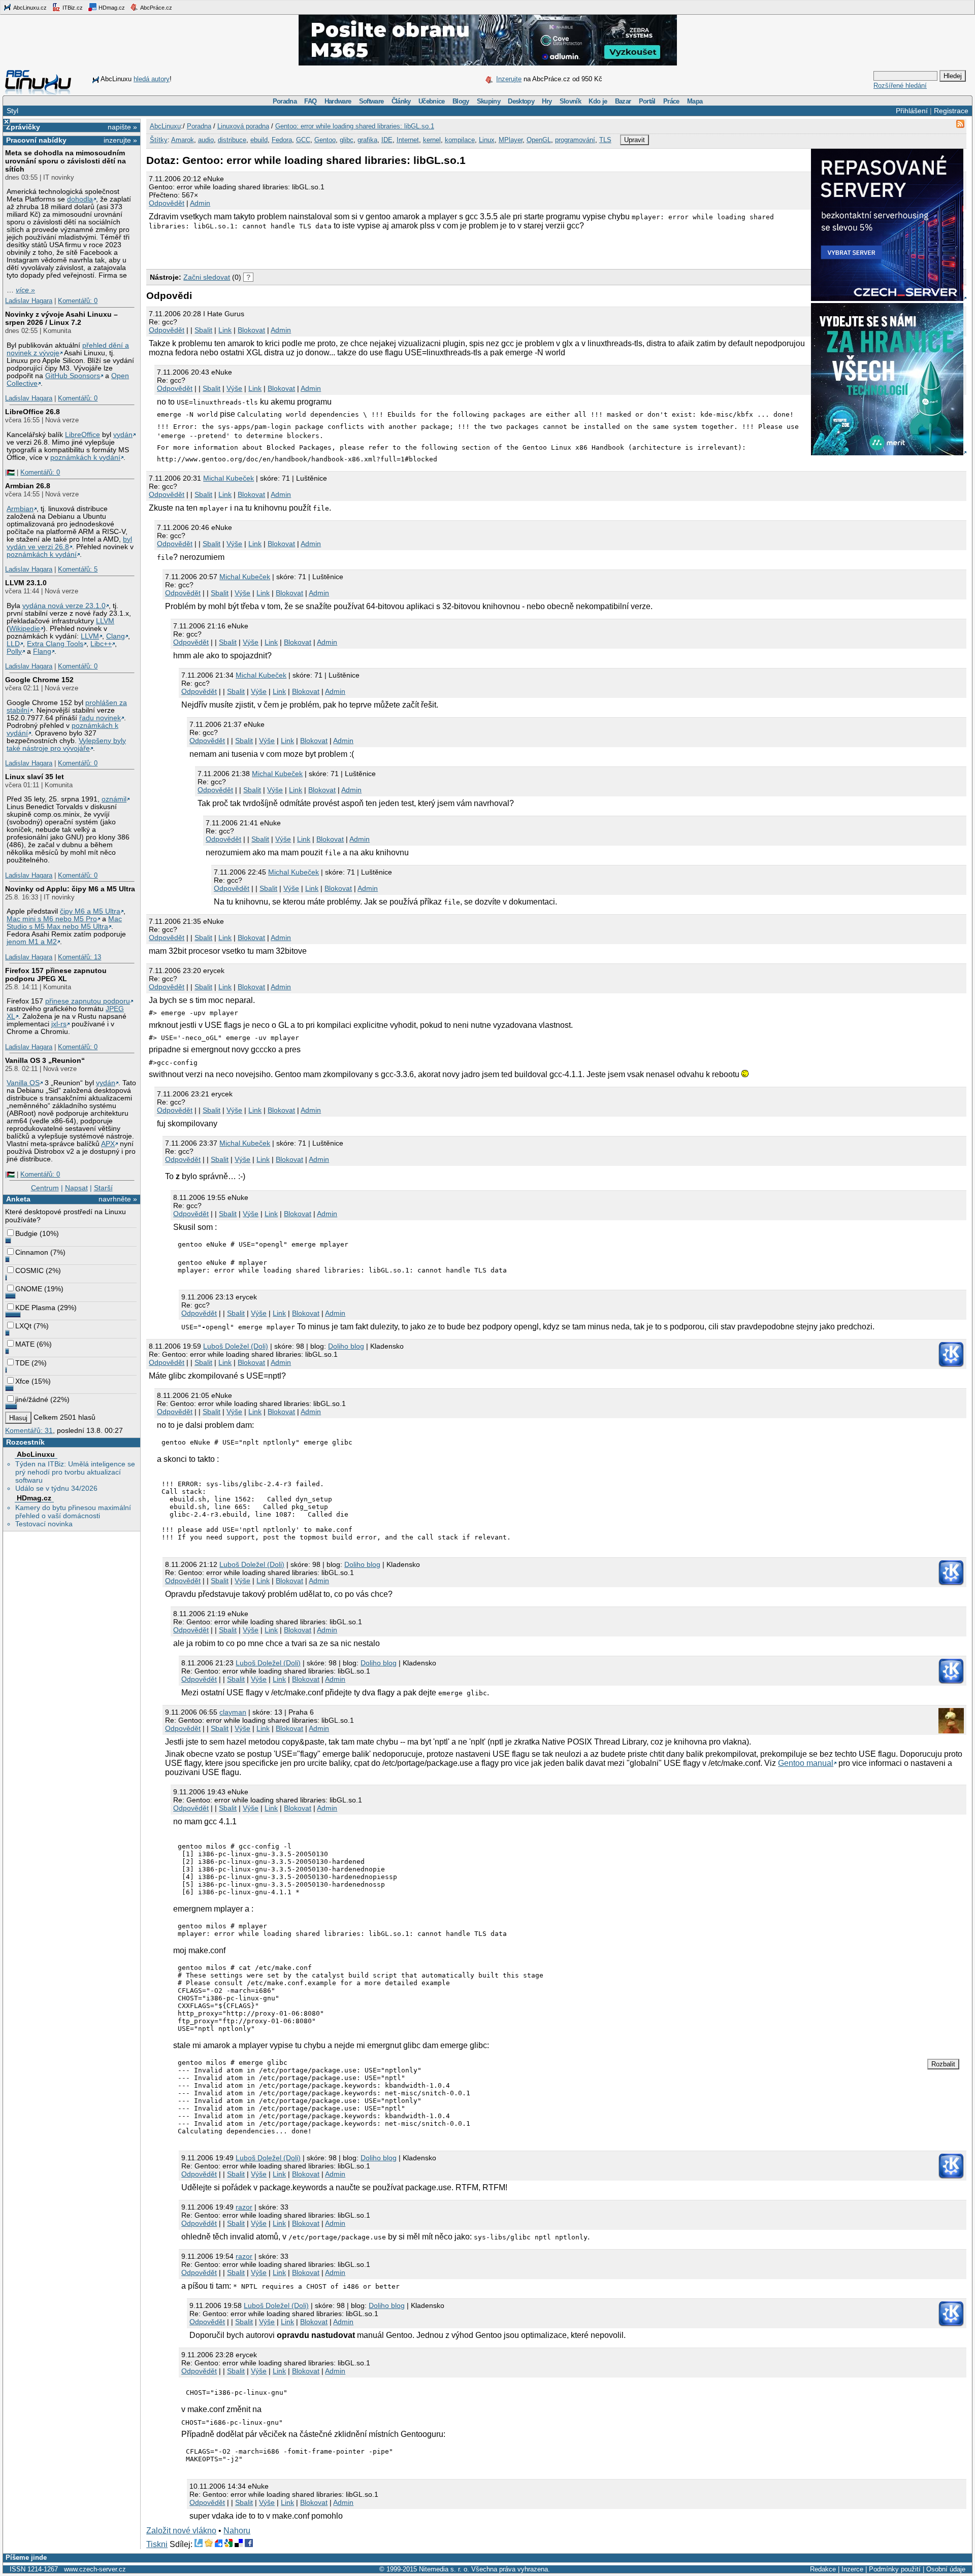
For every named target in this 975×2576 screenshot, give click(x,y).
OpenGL (539, 140)
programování (575, 140)
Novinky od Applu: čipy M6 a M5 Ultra (70, 889)
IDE (387, 140)
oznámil (114, 799)
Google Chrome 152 (39, 680)
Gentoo (325, 140)
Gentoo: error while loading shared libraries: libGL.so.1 (355, 126)
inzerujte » (120, 140)
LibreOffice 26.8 (32, 412)
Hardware (338, 101)
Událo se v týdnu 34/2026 (56, 1488)
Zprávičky (23, 127)
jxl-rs (59, 1024)
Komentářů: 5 (78, 569)
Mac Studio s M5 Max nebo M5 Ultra (64, 923)
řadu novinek (100, 718)
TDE (22, 1363)
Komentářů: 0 (78, 301)
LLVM (105, 621)
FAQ (310, 101)
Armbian (20, 509)
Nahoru (237, 2531)
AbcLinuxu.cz (29, 8)
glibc (347, 140)
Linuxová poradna (243, 126)
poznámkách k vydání (85, 458)
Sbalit (203, 330)
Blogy (461, 101)
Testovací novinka (44, 1524)
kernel (432, 140)
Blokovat (251, 330)
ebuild (259, 140)
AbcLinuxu (36, 1454)
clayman (233, 1712)
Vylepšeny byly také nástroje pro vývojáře (66, 745)
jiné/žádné (32, 1399)
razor (244, 2207)
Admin (200, 203)
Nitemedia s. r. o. (444, 2569)
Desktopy (521, 101)
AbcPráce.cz (156, 8)
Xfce (22, 1381)
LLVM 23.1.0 (26, 583)
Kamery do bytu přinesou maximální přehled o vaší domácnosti (73, 1512)
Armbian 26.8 (28, 486)
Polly (14, 651)
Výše (234, 388)
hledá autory (152, 79)
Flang (42, 651)
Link (225, 330)
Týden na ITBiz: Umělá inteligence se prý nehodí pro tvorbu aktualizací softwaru (75, 1472)
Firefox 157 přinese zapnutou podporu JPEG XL (56, 975)
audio (206, 140)
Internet (408, 140)
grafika (367, 140)
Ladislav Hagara (29, 301)
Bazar (623, 101)
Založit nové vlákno (181, 2531)
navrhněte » (118, 1199)
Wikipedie (25, 629)
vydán (123, 435)
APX (108, 1144)
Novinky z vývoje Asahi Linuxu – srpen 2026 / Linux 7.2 (61, 318)
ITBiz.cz (72, 8)
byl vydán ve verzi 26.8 (69, 543)
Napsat (76, 1188)
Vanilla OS (23, 1083)
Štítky (159, 140)
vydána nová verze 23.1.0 (64, 606)
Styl (12, 111)
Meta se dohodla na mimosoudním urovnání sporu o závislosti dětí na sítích (66, 161)
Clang (116, 636)
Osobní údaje (946, 2569)
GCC (303, 140)
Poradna (285, 101)
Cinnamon (32, 1252)
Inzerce (852, 2569)
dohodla (80, 199)
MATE (25, 1344)
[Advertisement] (265, 248)
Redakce (823, 2569)
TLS (605, 140)
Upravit (635, 140)
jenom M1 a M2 (32, 942)
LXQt (23, 1326)
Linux (487, 140)
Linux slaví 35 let (35, 777)
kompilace (460, 140)
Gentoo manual (806, 1763)
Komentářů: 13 (79, 957)
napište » (122, 127)
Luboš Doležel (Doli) (236, 1346)
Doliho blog (346, 1346)
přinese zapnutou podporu (88, 1001)
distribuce (232, 140)
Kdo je (598, 101)
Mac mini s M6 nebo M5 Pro (52, 919)
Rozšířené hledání (900, 86)
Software (371, 101)
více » (25, 290)
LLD (13, 644)
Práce (671, 101)
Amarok (183, 140)
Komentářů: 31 (29, 1430)
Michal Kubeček (229, 478)
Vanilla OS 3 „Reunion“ (45, 1060)
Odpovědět (167, 203)
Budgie (26, 1233)
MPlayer (511, 140)
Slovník (570, 101)
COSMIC (29, 1270)
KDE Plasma (35, 1308)
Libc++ (101, 644)
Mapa (695, 101)
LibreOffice (83, 435)
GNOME (29, 1289)
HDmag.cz (111, 8)
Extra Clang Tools (55, 644)
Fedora (282, 140)
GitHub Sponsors (73, 376)
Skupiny (489, 101)
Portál (647, 101)
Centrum (45, 1188)
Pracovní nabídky (36, 140)
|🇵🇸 (10, 472)
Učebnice (432, 101)
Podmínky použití (895, 2569)
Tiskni (157, 2544)
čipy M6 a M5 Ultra (90, 911)
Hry (547, 101)
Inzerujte (509, 79)
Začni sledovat (207, 277)
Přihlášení (912, 111)
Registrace (951, 111)
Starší (103, 1188)
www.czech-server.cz (95, 2569)
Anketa (18, 1199)
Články (401, 101)
